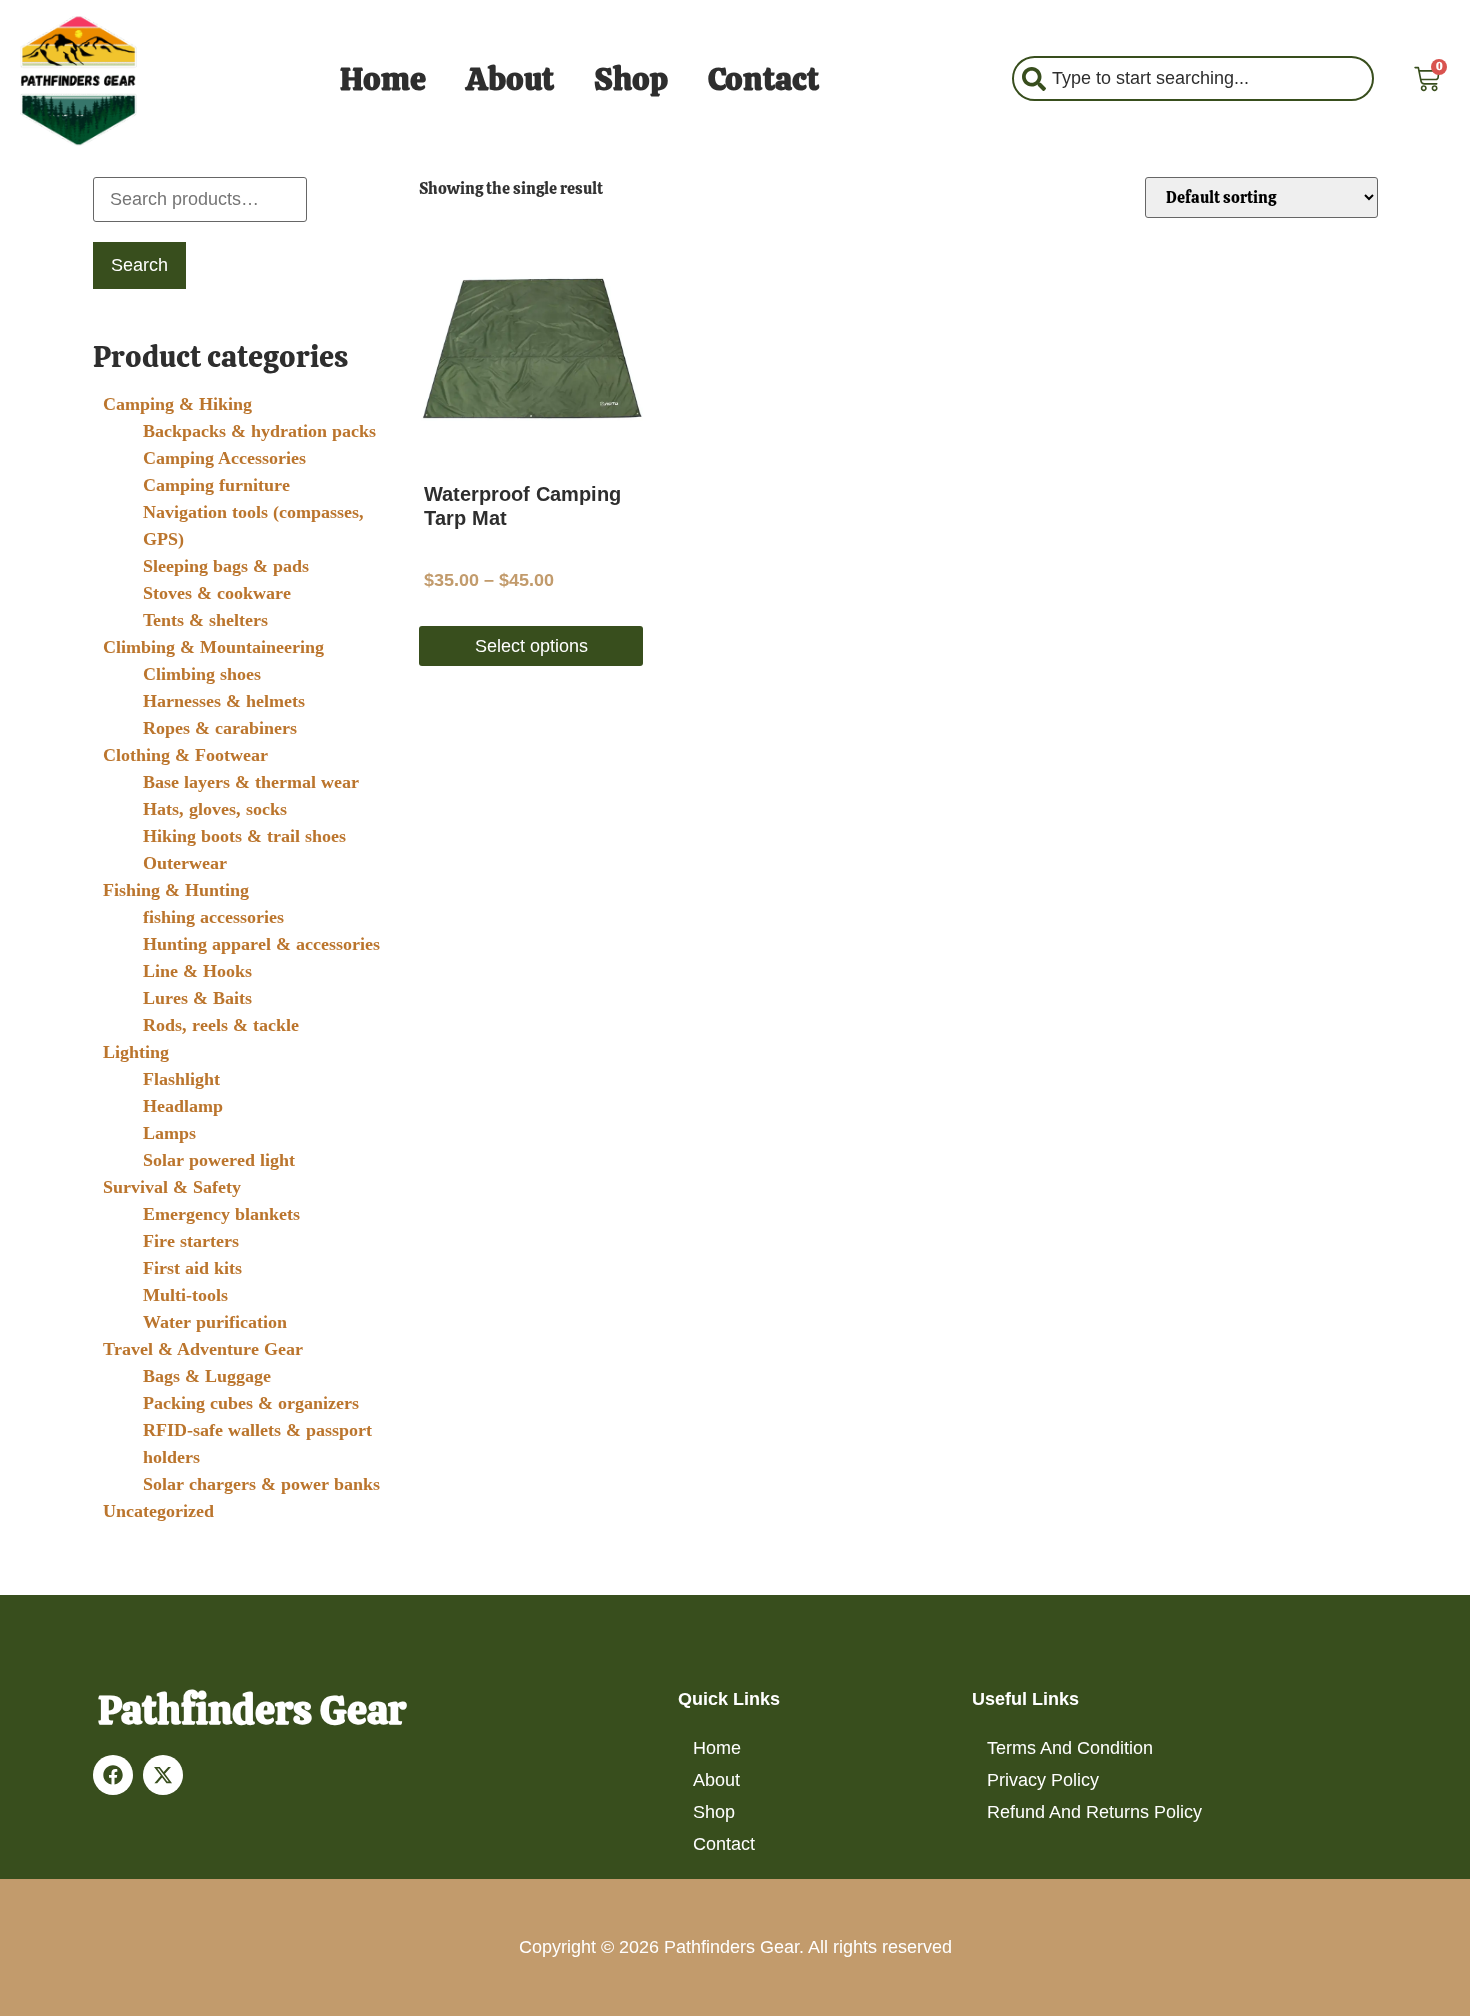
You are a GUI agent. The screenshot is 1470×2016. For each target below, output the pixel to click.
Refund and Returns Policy (1094, 1812)
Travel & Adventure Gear (203, 1349)
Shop (631, 79)
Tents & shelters (205, 620)
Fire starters (191, 1241)
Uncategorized (158, 1511)
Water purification (215, 1322)
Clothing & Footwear (185, 755)
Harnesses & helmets (224, 701)
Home (383, 79)
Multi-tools (185, 1295)
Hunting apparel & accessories (261, 944)
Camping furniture (216, 485)
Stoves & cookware (217, 593)
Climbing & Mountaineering (213, 647)
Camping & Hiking (177, 404)
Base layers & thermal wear (251, 782)
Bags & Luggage (207, 1376)
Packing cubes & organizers (251, 1403)
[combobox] (1193, 78)
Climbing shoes (202, 674)
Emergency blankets (221, 1214)
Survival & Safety (172, 1187)
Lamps (169, 1133)
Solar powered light (219, 1160)
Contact (763, 79)
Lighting (136, 1052)
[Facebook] (113, 1775)
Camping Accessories (224, 458)
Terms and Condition (1070, 1748)
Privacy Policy (1043, 1780)
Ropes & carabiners (220, 728)
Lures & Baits (197, 998)
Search (139, 265)
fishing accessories (213, 917)
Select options (531, 646)
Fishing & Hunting (176, 890)
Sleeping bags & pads (226, 566)
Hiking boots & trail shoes (244, 836)
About (510, 79)
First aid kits (192, 1268)
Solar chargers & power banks (261, 1484)
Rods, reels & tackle (221, 1025)
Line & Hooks (197, 971)
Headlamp (183, 1106)
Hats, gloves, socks (215, 809)
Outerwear (185, 863)
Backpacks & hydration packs (259, 431)
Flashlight (181, 1079)
